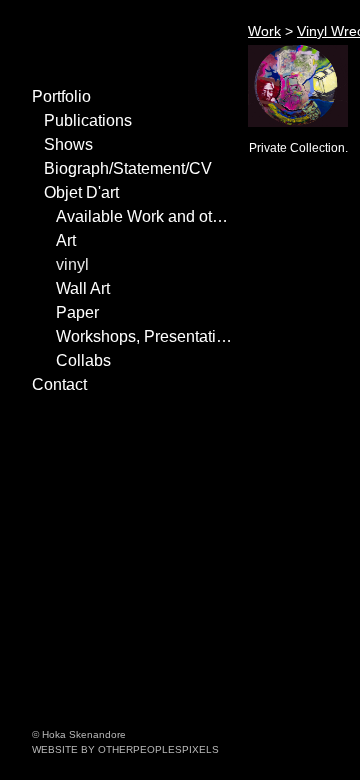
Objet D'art (81, 192)
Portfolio (61, 96)
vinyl (72, 264)
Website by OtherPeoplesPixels (125, 749)
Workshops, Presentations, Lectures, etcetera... (144, 336)
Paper (77, 312)
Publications (88, 120)
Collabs (83, 360)
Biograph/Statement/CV (128, 168)
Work (264, 31)
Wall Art (83, 288)
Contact (59, 384)
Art (66, 240)
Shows (68, 144)
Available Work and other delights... (144, 216)
